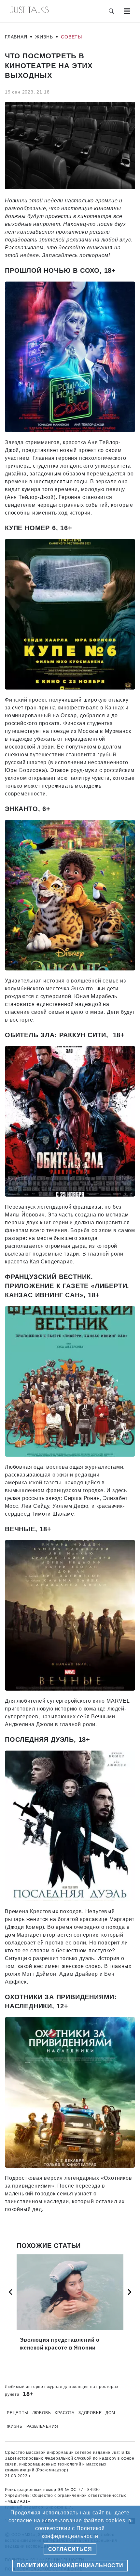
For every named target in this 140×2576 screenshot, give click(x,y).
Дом (110, 2413)
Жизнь (44, 37)
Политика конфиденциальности (70, 2565)
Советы (71, 37)
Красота (65, 2413)
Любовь (42, 2413)
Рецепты (18, 2413)
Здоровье (90, 2413)
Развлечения (42, 2426)
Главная (16, 37)
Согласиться (70, 2549)
